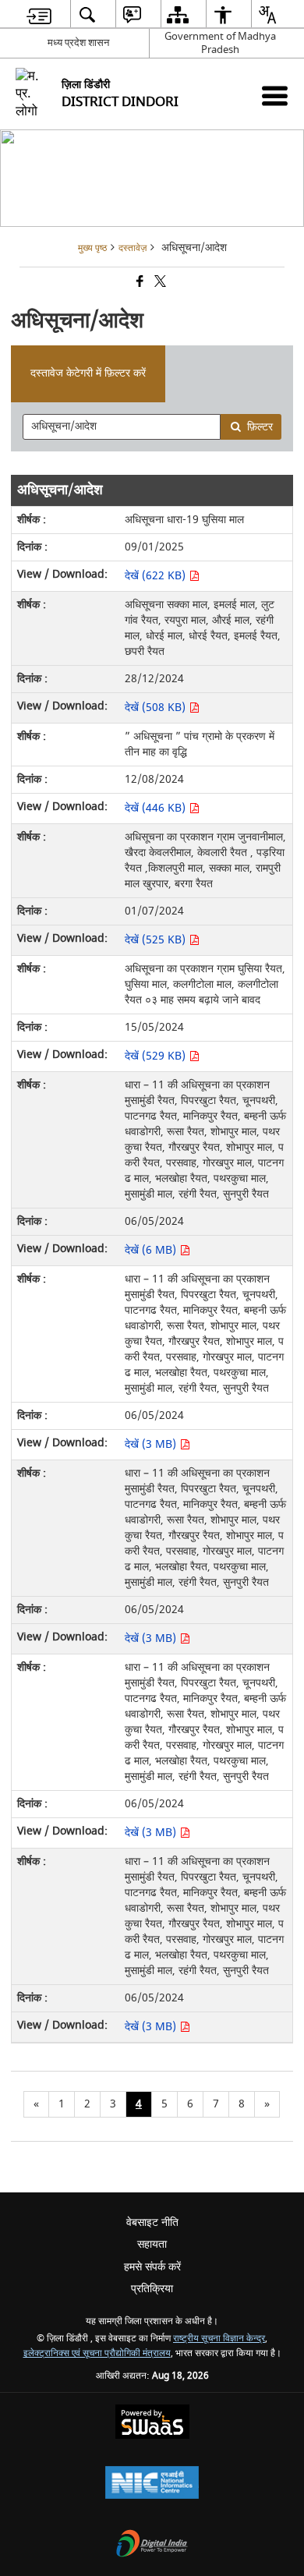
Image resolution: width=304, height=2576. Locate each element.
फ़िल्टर (260, 427)
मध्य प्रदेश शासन (78, 42)
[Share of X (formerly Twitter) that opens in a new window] (159, 283)
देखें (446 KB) (157, 808)
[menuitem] (39, 14)
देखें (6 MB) (152, 1250)
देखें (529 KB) (157, 1056)
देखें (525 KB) (157, 940)
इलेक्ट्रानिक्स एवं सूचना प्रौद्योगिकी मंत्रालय (97, 2353)
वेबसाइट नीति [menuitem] (152, 2222)
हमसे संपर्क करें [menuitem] (152, 2267)
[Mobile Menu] (275, 96)
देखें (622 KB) (157, 576)
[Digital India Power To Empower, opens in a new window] (152, 2545)
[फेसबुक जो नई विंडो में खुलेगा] (139, 283)
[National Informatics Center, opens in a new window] (152, 2484)
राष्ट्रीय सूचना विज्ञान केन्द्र (219, 2339)
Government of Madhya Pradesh (220, 43)
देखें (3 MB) (152, 1444)
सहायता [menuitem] (152, 2244)
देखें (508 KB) (157, 708)
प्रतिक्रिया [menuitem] (152, 2289)
